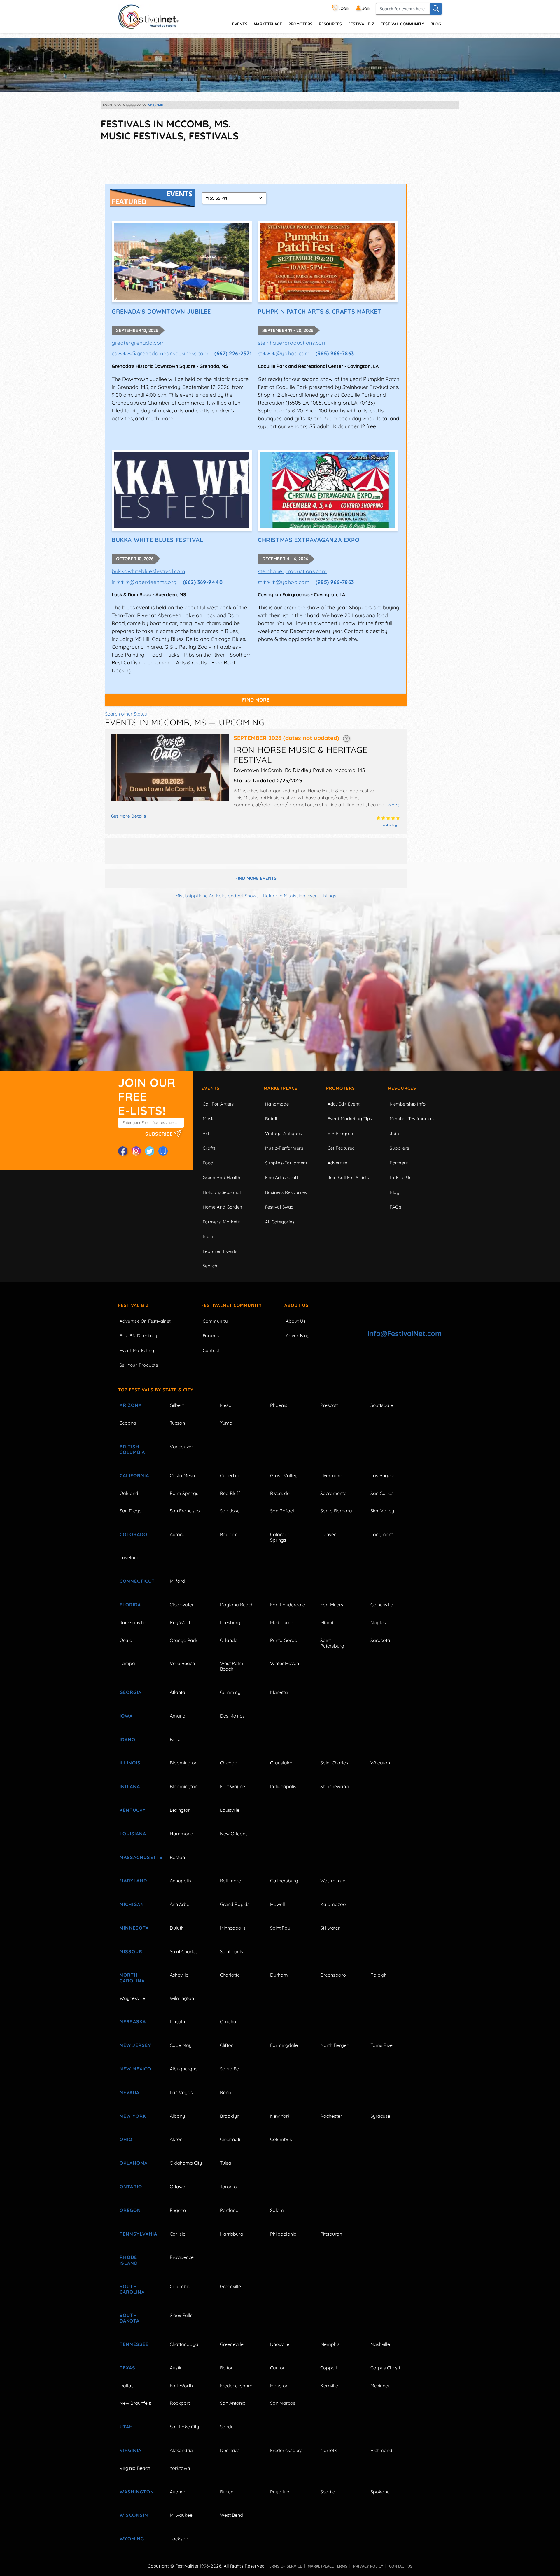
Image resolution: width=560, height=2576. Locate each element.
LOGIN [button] (344, 9)
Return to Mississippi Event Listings (300, 896)
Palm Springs (184, 1493)
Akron (176, 2139)
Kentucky (133, 1810)
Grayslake (281, 1763)
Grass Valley (284, 1475)
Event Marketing (137, 1350)
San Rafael (282, 1511)
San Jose (230, 1511)
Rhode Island (129, 2260)
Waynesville (132, 1998)
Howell (278, 1904)
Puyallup (280, 2492)
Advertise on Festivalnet (145, 1321)
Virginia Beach (135, 2468)
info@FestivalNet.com (405, 1333)
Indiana (130, 1786)
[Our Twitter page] (150, 1151)
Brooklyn (230, 2116)
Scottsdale (382, 1405)
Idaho (127, 1739)
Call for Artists (218, 1104)
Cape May (181, 2045)
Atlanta (177, 1692)
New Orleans (234, 1834)
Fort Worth (181, 2386)
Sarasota (380, 1640)
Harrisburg (232, 2234)
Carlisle (178, 2234)
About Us (296, 1305)
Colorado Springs (280, 1537)
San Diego (131, 1511)
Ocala (126, 1640)
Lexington (180, 1810)
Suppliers (399, 1148)
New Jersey (135, 2045)
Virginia (131, 2450)
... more (392, 805)
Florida (130, 1605)
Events (210, 1088)
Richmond (381, 2450)
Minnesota (134, 1928)
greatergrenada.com (138, 343)
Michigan (132, 1904)
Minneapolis (233, 1928)
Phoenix (279, 1405)
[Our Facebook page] (123, 1151)
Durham (279, 1975)
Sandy (227, 2427)
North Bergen (335, 2045)
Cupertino (230, 1475)
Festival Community (402, 24)
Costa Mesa (182, 1475)
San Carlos (382, 1493)
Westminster (334, 1881)
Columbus (281, 2139)
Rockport (180, 2403)
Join (394, 1133)
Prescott (329, 1405)
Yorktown (180, 2468)
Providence (182, 2257)
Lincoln (177, 2021)
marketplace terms (328, 2566)
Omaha (228, 2021)
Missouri (132, 1951)
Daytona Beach (237, 1605)
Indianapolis (283, 1786)
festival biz (361, 24)
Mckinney (380, 2386)
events (240, 24)
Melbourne (282, 1622)
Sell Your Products (139, 1365)
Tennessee (134, 2344)
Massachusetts (138, 1857)
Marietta (279, 1692)
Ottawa (178, 2187)
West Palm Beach (232, 1666)
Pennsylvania (138, 2234)
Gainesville (382, 1605)
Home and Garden (223, 1207)
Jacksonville (133, 1622)
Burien (227, 2492)
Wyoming (132, 2539)
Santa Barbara (336, 1511)
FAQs (395, 1207)
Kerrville (329, 2386)
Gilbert (177, 1405)
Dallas (127, 2386)
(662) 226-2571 (233, 353)
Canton (278, 2368)
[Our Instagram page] (136, 1151)
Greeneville (232, 2344)
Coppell (329, 2368)
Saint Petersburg (332, 1643)
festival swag (279, 1207)
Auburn (177, 2492)
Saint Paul (281, 1928)
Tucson (177, 1423)
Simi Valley (382, 1511)
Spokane (380, 2492)
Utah (126, 2427)
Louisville (230, 1810)
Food (208, 1163)
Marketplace (268, 24)
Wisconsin (134, 2515)
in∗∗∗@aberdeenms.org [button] (144, 582)
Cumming (230, 1692)
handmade (277, 1104)
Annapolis (180, 1881)
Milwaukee (181, 2515)
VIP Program (341, 1133)
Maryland (133, 1881)
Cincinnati (230, 2139)
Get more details (128, 816)
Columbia (180, 2286)
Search (210, 1266)
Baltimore (230, 1881)
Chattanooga (184, 2344)
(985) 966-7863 (335, 353)
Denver (328, 1534)
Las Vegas (181, 2092)
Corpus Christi (385, 2368)
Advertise (337, 1163)
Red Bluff (230, 1493)
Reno (226, 2092)
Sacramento (334, 1493)
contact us (401, 2566)
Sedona (128, 1423)
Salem (277, 2210)
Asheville (179, 1975)
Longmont (382, 1534)
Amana (178, 1716)
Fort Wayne (232, 1786)
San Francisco (185, 1511)
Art (206, 1133)
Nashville (380, 2344)
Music (209, 1119)
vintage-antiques (283, 1133)
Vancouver (181, 1447)
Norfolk (329, 2450)
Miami (327, 1622)
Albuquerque (184, 2069)
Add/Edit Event (344, 1104)
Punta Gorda (284, 1640)
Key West (180, 1622)
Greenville (230, 2286)
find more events (256, 878)
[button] (346, 738)
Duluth (177, 1928)
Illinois (130, 1763)
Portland (229, 2210)
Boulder (228, 1534)
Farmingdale (284, 2045)
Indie (208, 1236)
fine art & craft (282, 1177)
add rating (390, 825)
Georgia (131, 1692)
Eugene (178, 2210)
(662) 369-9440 (203, 582)
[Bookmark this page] (163, 1151)
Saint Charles (334, 1763)
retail (271, 1119)
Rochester (331, 2116)
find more (256, 700)
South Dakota (129, 2318)
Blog (436, 24)
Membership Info (408, 1104)
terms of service (284, 2566)
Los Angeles (384, 1475)
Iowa (126, 1716)
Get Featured (341, 1148)
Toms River (382, 2045)
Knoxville (280, 2344)
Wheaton (380, 1763)
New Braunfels (135, 2403)
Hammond (182, 1834)
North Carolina (132, 1978)
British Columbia (132, 1449)
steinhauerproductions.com (292, 343)
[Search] (436, 9)
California (134, 1475)
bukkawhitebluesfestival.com (148, 571)
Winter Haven (285, 1663)
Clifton (227, 2045)
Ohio (126, 2139)
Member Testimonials (412, 1119)
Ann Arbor (181, 1904)
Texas (127, 2368)
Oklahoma (134, 2163)
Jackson (179, 2539)
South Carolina (132, 2289)
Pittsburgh (331, 2234)
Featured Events (220, 1251)
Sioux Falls (181, 2315)
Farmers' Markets (221, 1222)
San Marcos (283, 2403)
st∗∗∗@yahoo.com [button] (284, 353)
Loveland (130, 1557)
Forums (211, 1336)
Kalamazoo (333, 1904)
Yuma (226, 1423)
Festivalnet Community (232, 1305)
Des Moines (232, 1716)
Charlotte (230, 1975)
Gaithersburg (284, 1881)
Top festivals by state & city (156, 1390)
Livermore (331, 1475)
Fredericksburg (236, 2386)
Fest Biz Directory (138, 1336)
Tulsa (226, 2163)
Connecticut (137, 1581)
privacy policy (368, 2566)
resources (330, 24)
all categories (280, 1222)
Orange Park (184, 1640)
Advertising (298, 1336)
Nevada (129, 2092)
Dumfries (230, 2450)
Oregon (130, 2210)
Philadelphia (283, 2234)
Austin (176, 2368)
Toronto (228, 2187)
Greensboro (333, 1975)
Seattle (328, 2492)
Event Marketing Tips (350, 1119)
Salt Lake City (184, 2427)
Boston (177, 1857)
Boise (176, 1739)
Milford (177, 1581)
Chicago (229, 1763)
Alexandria (181, 2450)
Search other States (126, 714)
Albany (177, 2116)
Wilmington (182, 1998)
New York (133, 2116)
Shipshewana (335, 1786)
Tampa (127, 1663)
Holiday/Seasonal (222, 1192)
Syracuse (380, 2116)
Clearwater (182, 1605)
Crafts (209, 1148)
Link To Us (401, 1177)
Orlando (229, 1640)
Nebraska (133, 2021)
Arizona (131, 1405)
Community (215, 1321)
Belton (227, 2368)
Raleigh (379, 1975)
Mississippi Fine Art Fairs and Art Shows (217, 896)
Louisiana (133, 1834)
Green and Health (222, 1177)
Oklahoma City (186, 2163)
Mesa (226, 1405)
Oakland (129, 1493)
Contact (211, 1350)
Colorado (133, 1534)
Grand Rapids (235, 1904)
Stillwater (330, 1928)
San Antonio (233, 2403)
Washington (137, 2492)
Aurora (177, 1534)
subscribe (160, 1134)
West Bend (231, 2515)
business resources (286, 1192)
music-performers (284, 1148)
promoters (300, 24)
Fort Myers (332, 1605)
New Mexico (135, 2069)
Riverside (280, 1493)
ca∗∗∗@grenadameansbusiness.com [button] (160, 353)
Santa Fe (229, 2069)
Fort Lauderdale (288, 1605)
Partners (399, 1163)
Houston (279, 2386)
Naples (378, 1622)
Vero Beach (182, 1663)
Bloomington (184, 1763)
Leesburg (230, 1622)
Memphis (330, 2344)
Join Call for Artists (348, 1177)
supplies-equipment (286, 1163)
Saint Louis (231, 1951)
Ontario (131, 2187)
